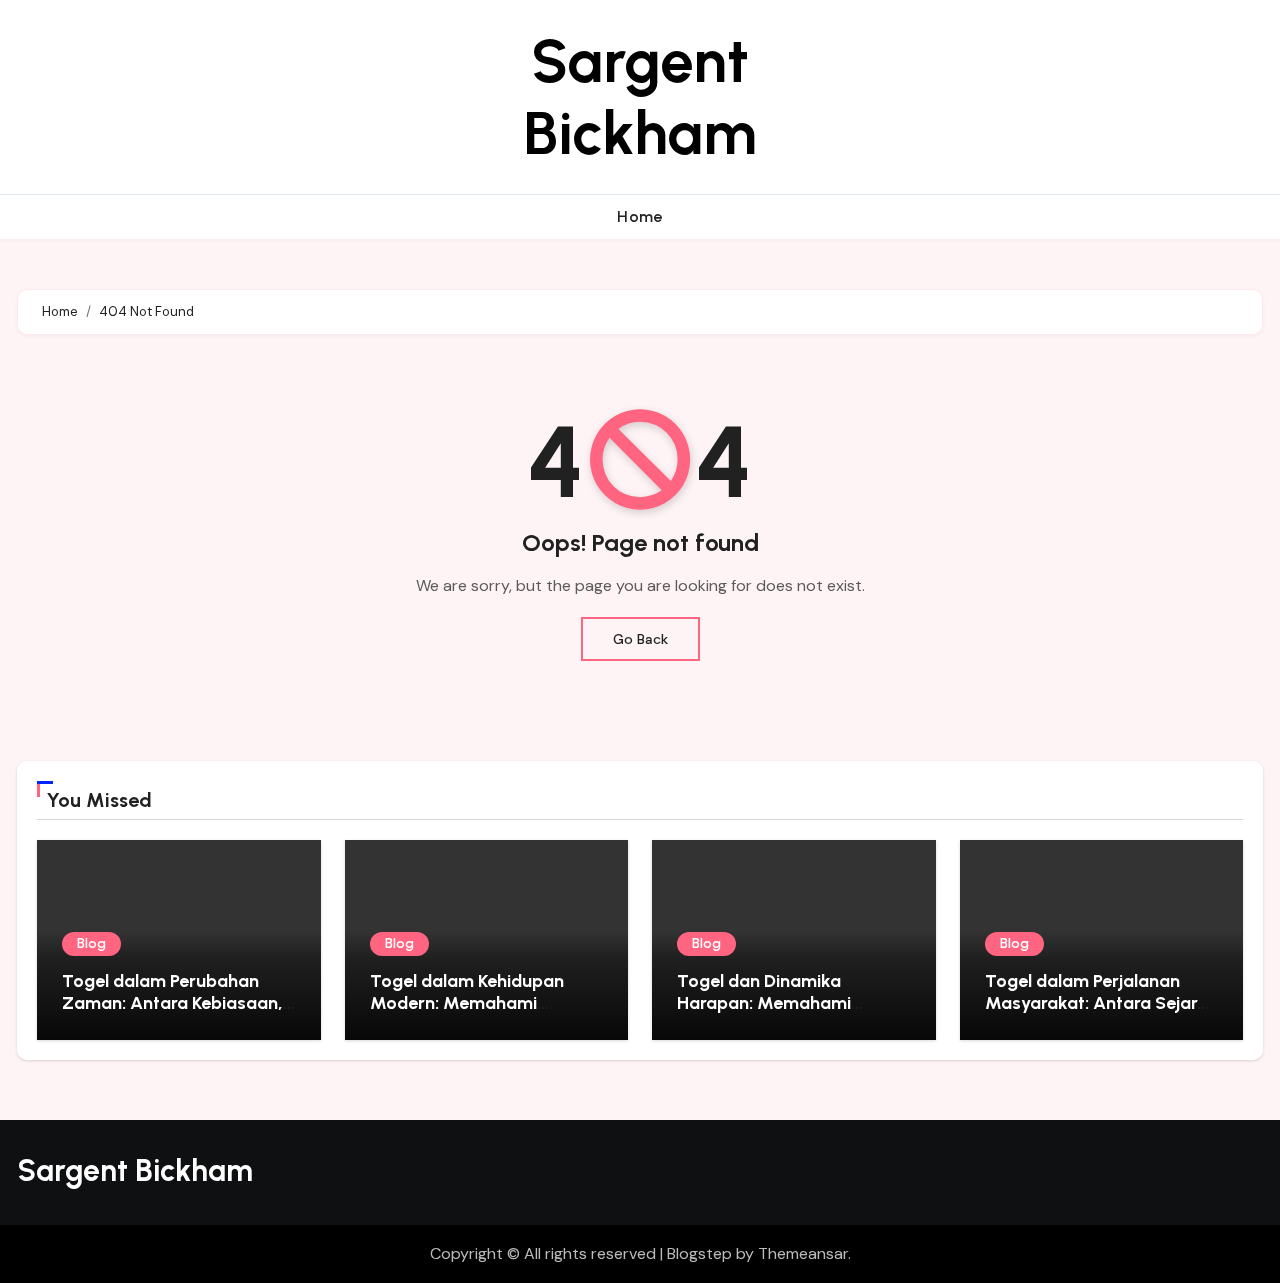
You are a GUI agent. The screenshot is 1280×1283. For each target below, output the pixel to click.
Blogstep (699, 1253)
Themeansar (803, 1253)
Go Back (640, 639)
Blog (91, 943)
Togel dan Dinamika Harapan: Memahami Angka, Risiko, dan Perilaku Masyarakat (787, 1013)
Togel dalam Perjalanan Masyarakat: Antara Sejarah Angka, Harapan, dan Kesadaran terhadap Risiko (1101, 1013)
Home (640, 216)
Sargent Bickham (640, 97)
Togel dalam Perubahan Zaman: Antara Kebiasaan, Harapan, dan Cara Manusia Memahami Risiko (178, 1013)
